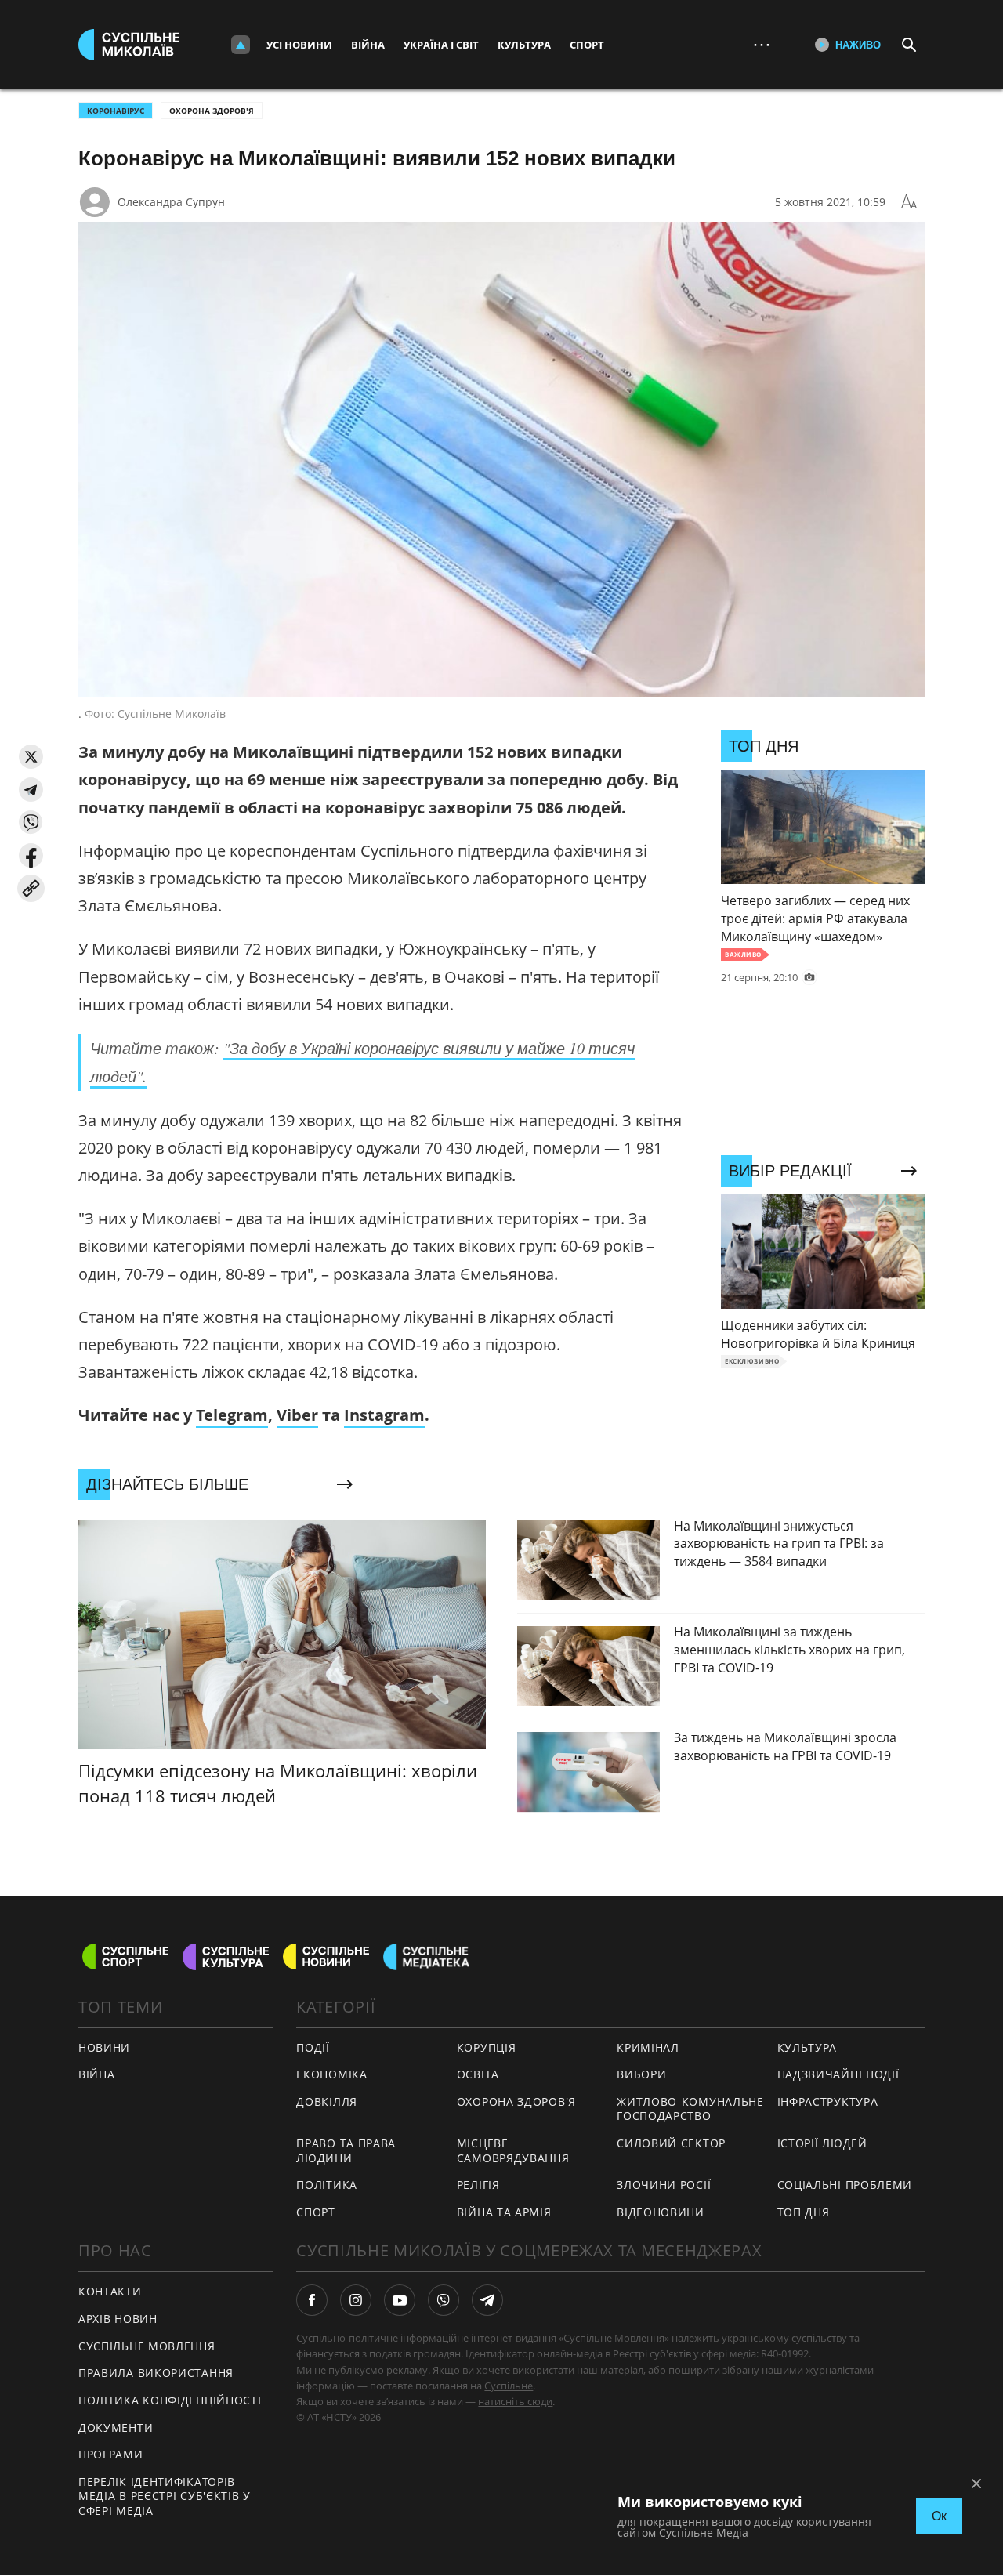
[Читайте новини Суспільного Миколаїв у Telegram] (487, 2300)
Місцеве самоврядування (513, 2150)
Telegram (232, 1415)
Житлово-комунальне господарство (690, 2109)
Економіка (331, 2074)
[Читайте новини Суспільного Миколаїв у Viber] (444, 2300)
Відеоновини (661, 2212)
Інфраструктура (828, 2101)
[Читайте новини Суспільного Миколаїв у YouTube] (400, 2300)
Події (313, 2047)
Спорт (587, 45)
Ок (939, 2516)
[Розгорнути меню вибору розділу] (241, 45)
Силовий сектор (671, 2143)
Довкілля (327, 2101)
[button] (31, 757)
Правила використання (156, 2373)
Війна (368, 45)
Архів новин (118, 2319)
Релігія (478, 2185)
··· (762, 44)
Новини (104, 2047)
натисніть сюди (515, 2401)
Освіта (478, 2074)
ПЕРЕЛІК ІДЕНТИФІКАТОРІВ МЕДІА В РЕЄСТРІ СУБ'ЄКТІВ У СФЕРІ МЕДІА (165, 2496)
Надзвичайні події (838, 2074)
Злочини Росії (664, 2185)
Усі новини (299, 45)
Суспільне (509, 2386)
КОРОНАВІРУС (116, 111)
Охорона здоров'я (212, 111)
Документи (116, 2427)
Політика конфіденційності (170, 2400)
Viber (297, 1415)
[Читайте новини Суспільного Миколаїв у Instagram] (356, 2300)
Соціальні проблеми (845, 2185)
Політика (327, 2185)
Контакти (110, 2291)
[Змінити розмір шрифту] (909, 202)
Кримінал (648, 2047)
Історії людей (822, 2143)
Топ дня (804, 2212)
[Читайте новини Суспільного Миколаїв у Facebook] (312, 2300)
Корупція (487, 2047)
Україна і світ (441, 45)
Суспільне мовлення (147, 2346)
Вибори (641, 2074)
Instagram (384, 1415)
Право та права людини (346, 2150)
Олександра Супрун (171, 202)
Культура (524, 45)
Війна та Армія (504, 2212)
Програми (111, 2454)
